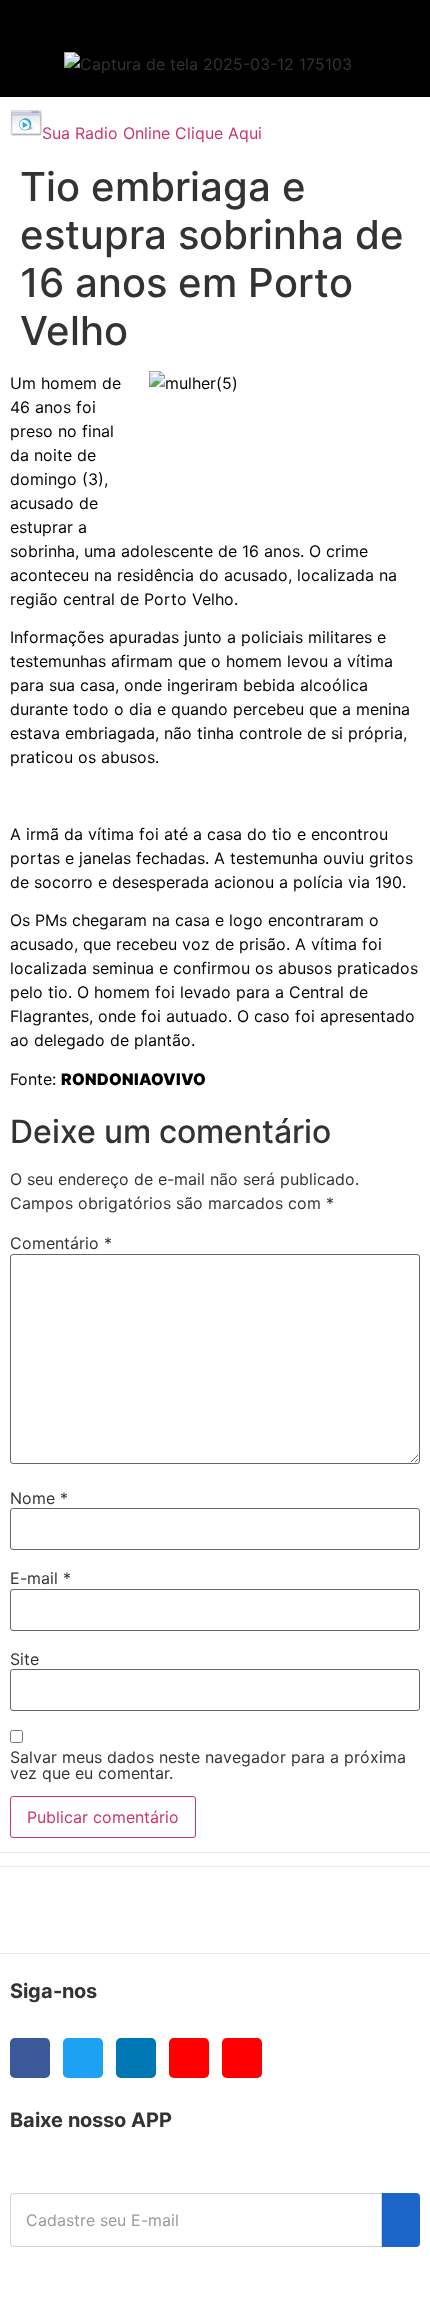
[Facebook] (30, 2058)
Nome (39, 1498)
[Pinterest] (242, 2058)
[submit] (401, 2220)
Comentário (61, 1243)
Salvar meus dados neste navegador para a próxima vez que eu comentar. (208, 1765)
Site (24, 1659)
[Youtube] (189, 2058)
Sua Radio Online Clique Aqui (152, 133)
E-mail (40, 1578)
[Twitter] (83, 2058)
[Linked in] (136, 2058)
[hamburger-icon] (371, 35)
